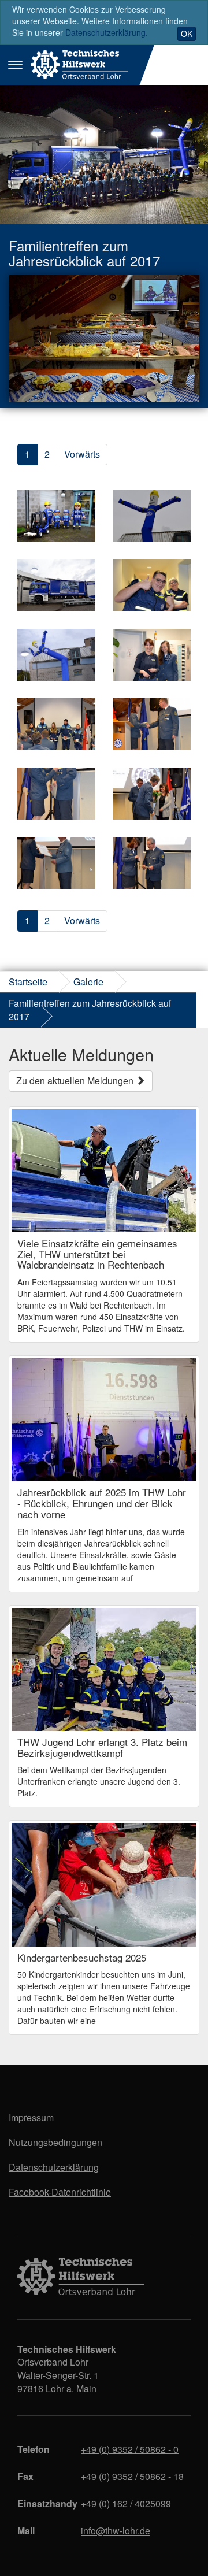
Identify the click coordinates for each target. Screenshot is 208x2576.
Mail (26, 2531)
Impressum (31, 2117)
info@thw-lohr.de (116, 2531)
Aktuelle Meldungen (81, 1054)
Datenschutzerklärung (54, 2167)
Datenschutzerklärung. (107, 32)
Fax (25, 2476)
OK (187, 34)
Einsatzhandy (45, 2503)
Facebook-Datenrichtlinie (60, 2192)
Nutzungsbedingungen (55, 2142)
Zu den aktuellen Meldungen (76, 1081)
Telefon (34, 2449)
